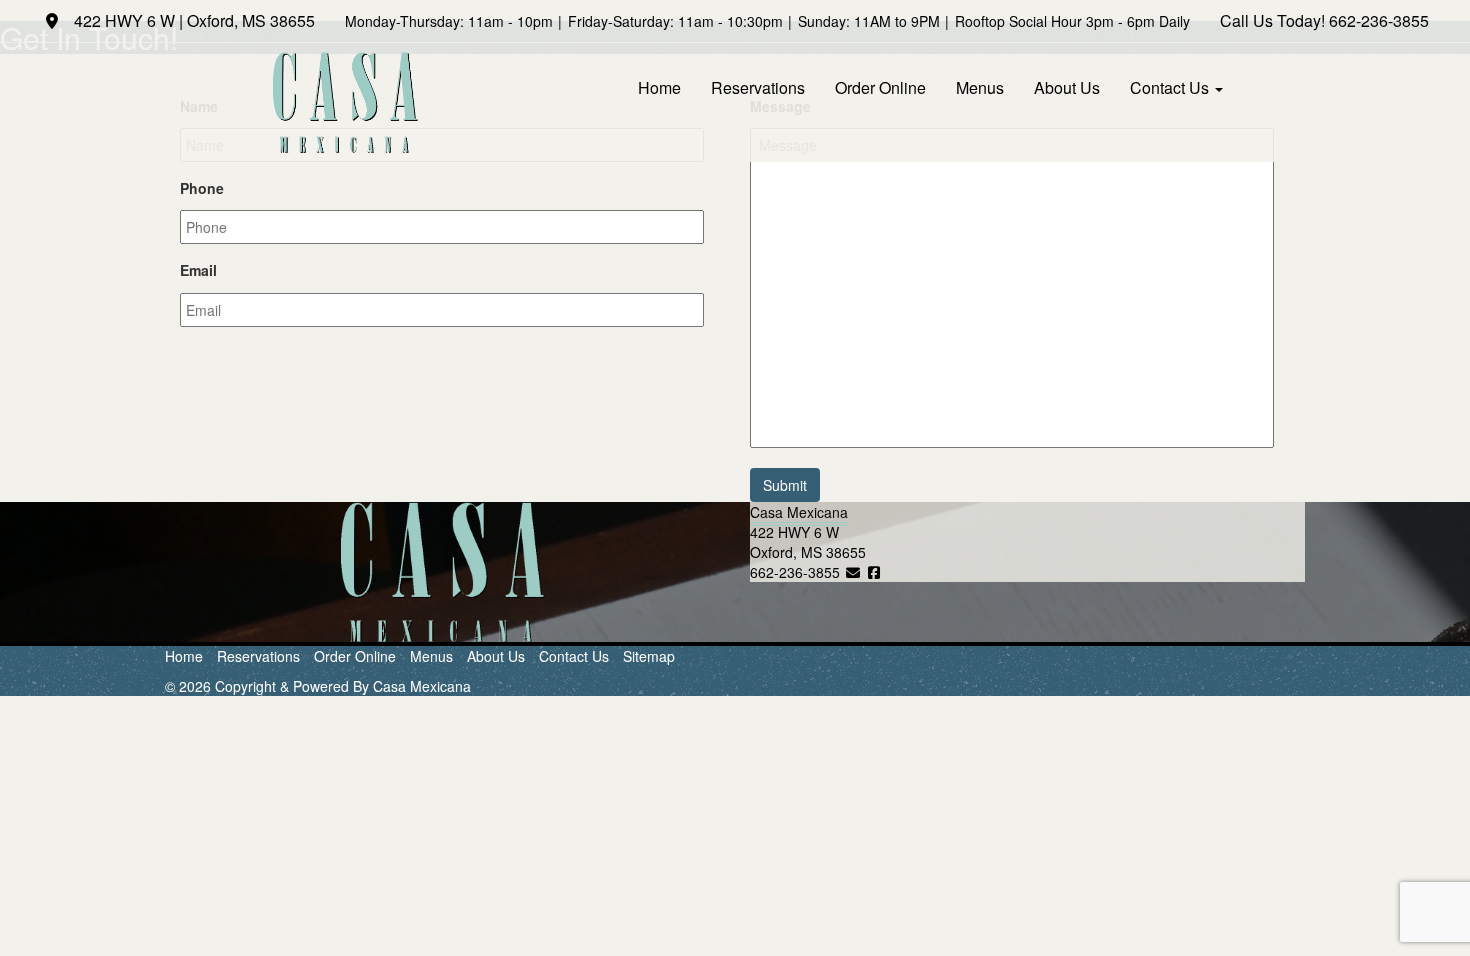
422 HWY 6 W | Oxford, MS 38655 (192, 20)
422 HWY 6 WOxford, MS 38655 (808, 542)
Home (659, 87)
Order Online (880, 87)
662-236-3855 (1379, 20)
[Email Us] (853, 572)
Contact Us (1171, 87)
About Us (1067, 87)
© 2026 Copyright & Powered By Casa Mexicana (318, 686)
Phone (202, 188)
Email (198, 270)
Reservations (758, 87)
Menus (980, 87)
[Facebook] (875, 572)
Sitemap (649, 656)
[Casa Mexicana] (345, 102)
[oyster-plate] (442, 572)
